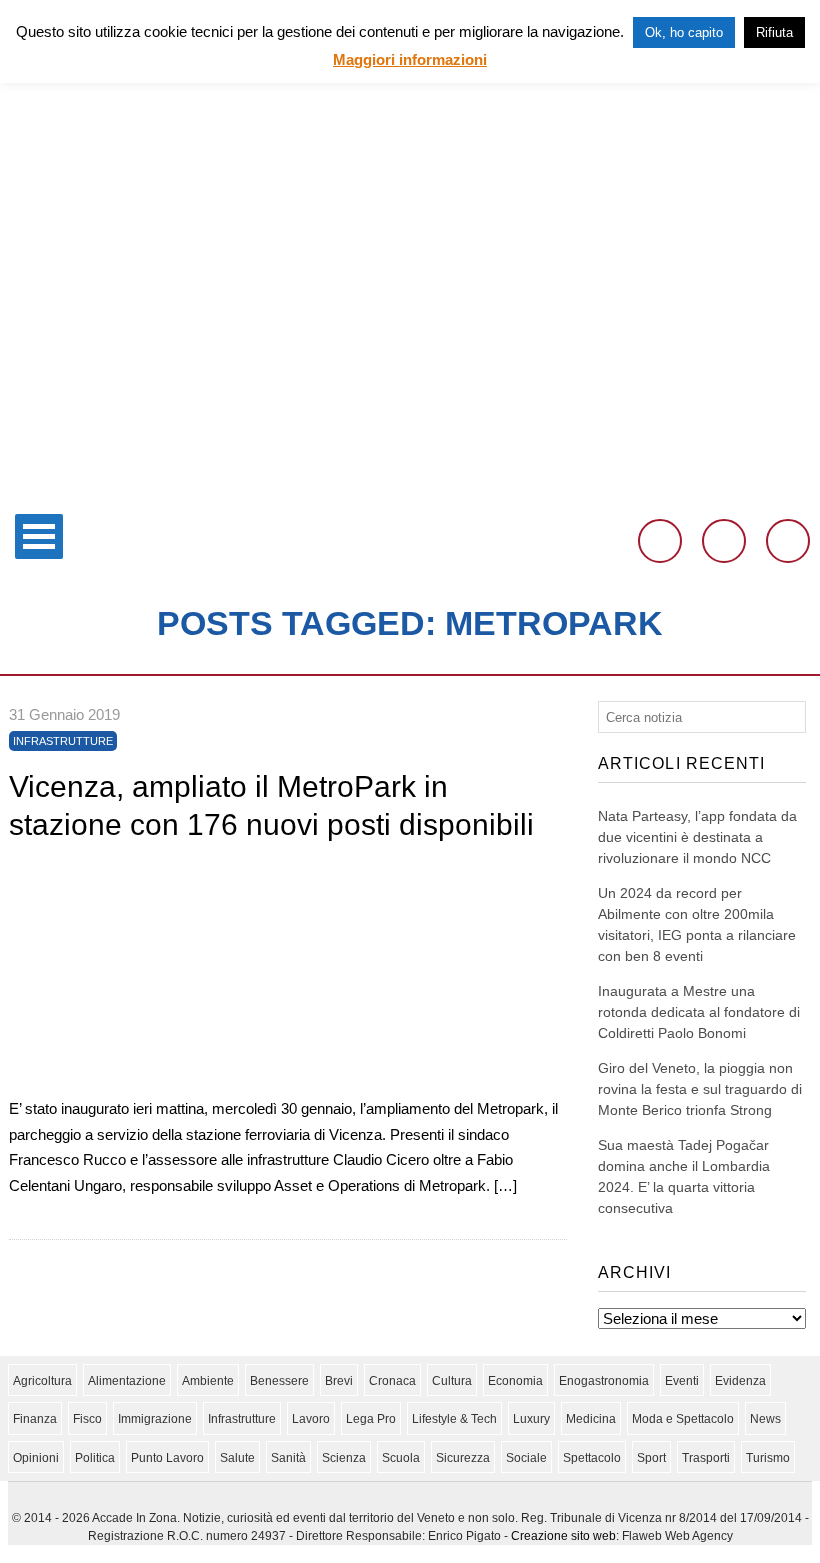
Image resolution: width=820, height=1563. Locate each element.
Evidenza (740, 1381)
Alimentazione (127, 1381)
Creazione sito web (563, 1536)
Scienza (344, 1458)
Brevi (339, 1381)
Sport (651, 1458)
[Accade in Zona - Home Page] (410, 491)
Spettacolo (592, 1458)
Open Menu (39, 536)
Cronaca (392, 1381)
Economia (515, 1381)
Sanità (288, 1458)
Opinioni (36, 1458)
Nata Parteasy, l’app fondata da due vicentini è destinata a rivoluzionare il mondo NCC (697, 837)
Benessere (279, 1381)
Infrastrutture (63, 741)
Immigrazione (155, 1419)
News (765, 1419)
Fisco (87, 1419)
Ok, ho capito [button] (684, 32)
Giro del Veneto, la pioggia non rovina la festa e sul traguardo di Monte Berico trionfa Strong (700, 1089)
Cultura (452, 1381)
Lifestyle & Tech (454, 1419)
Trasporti (706, 1458)
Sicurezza (463, 1458)
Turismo (768, 1458)
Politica (95, 1458)
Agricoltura (42, 1381)
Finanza (35, 1419)
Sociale (526, 1458)
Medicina (591, 1419)
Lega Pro (371, 1419)
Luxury (531, 1419)
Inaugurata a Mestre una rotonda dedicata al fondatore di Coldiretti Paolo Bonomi (699, 1012)
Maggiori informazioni (410, 59)
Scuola (401, 1458)
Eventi (682, 1381)
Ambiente (208, 1381)
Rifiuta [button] (774, 32)
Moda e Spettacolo (683, 1419)
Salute (237, 1458)
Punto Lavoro (167, 1458)
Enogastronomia (604, 1381)
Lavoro (311, 1419)
